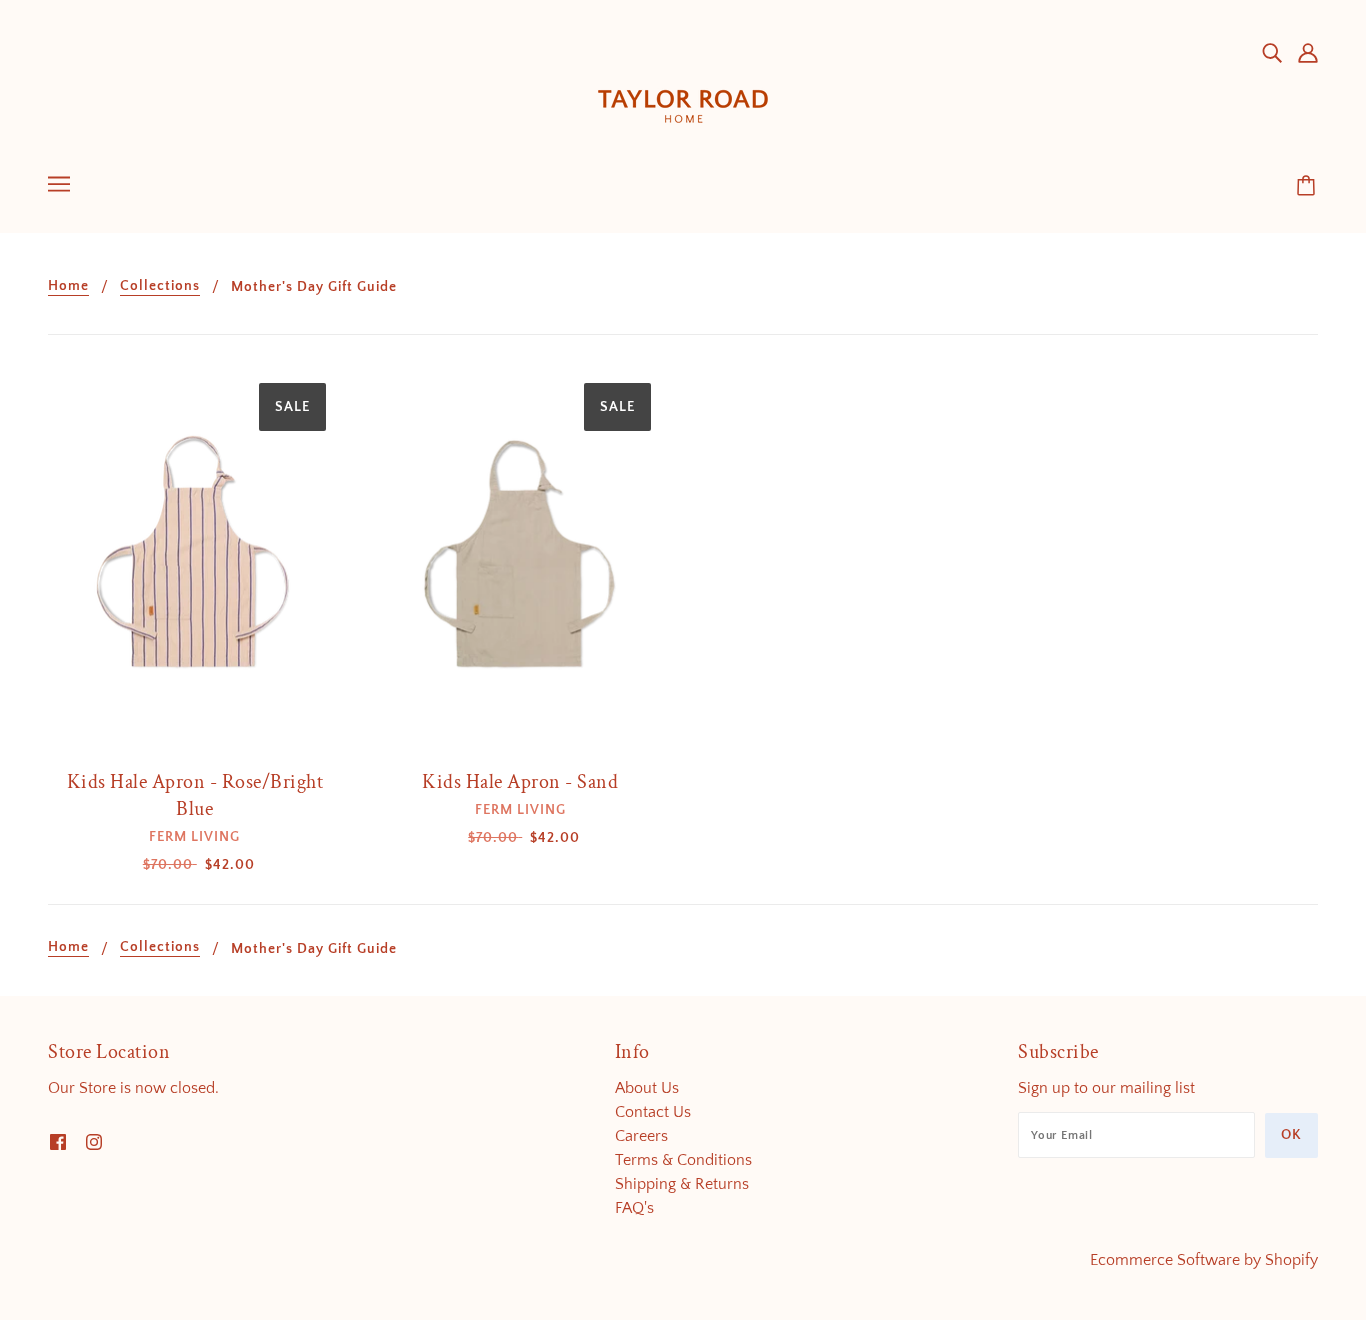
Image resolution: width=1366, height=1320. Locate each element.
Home (68, 286)
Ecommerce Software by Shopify (1204, 1260)
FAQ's (634, 1208)
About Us (647, 1088)
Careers (641, 1136)
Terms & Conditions (683, 1160)
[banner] (683, 89)
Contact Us (653, 1112)
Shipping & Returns (682, 1184)
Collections (160, 286)
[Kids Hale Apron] (195, 562)
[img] (1272, 52)
